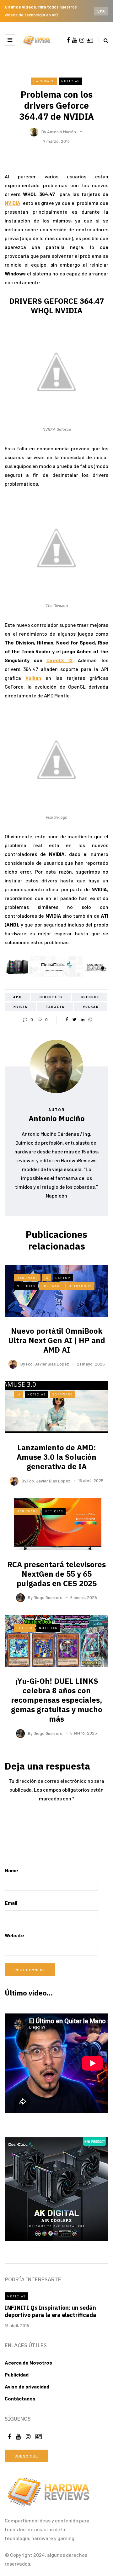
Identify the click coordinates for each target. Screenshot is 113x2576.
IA (47, 1278)
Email (11, 1903)
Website (14, 1935)
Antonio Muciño (62, 131)
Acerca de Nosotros (28, 2362)
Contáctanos (20, 2398)
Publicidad (17, 2374)
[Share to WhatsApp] (90, 1019)
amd (18, 997)
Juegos (24, 1628)
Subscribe (26, 2456)
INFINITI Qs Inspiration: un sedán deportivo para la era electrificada (51, 2311)
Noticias (70, 81)
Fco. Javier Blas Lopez (48, 1364)
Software (52, 1286)
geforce (90, 997)
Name (11, 1870)
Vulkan (33, 678)
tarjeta (55, 1007)
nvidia (21, 1007)
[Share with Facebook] (67, 1019)
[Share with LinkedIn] (82, 1019)
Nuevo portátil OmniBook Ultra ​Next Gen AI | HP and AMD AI (57, 1340)
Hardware (44, 81)
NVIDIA (13, 203)
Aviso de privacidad (27, 2386)
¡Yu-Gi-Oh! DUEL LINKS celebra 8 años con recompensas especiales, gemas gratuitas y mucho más (57, 1700)
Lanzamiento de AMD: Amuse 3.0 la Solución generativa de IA (56, 1457)
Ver (101, 11)
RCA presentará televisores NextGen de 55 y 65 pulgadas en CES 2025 (56, 1574)
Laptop (63, 1278)
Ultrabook (80, 1286)
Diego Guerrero (48, 1597)
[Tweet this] (75, 1019)
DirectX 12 (60, 660)
